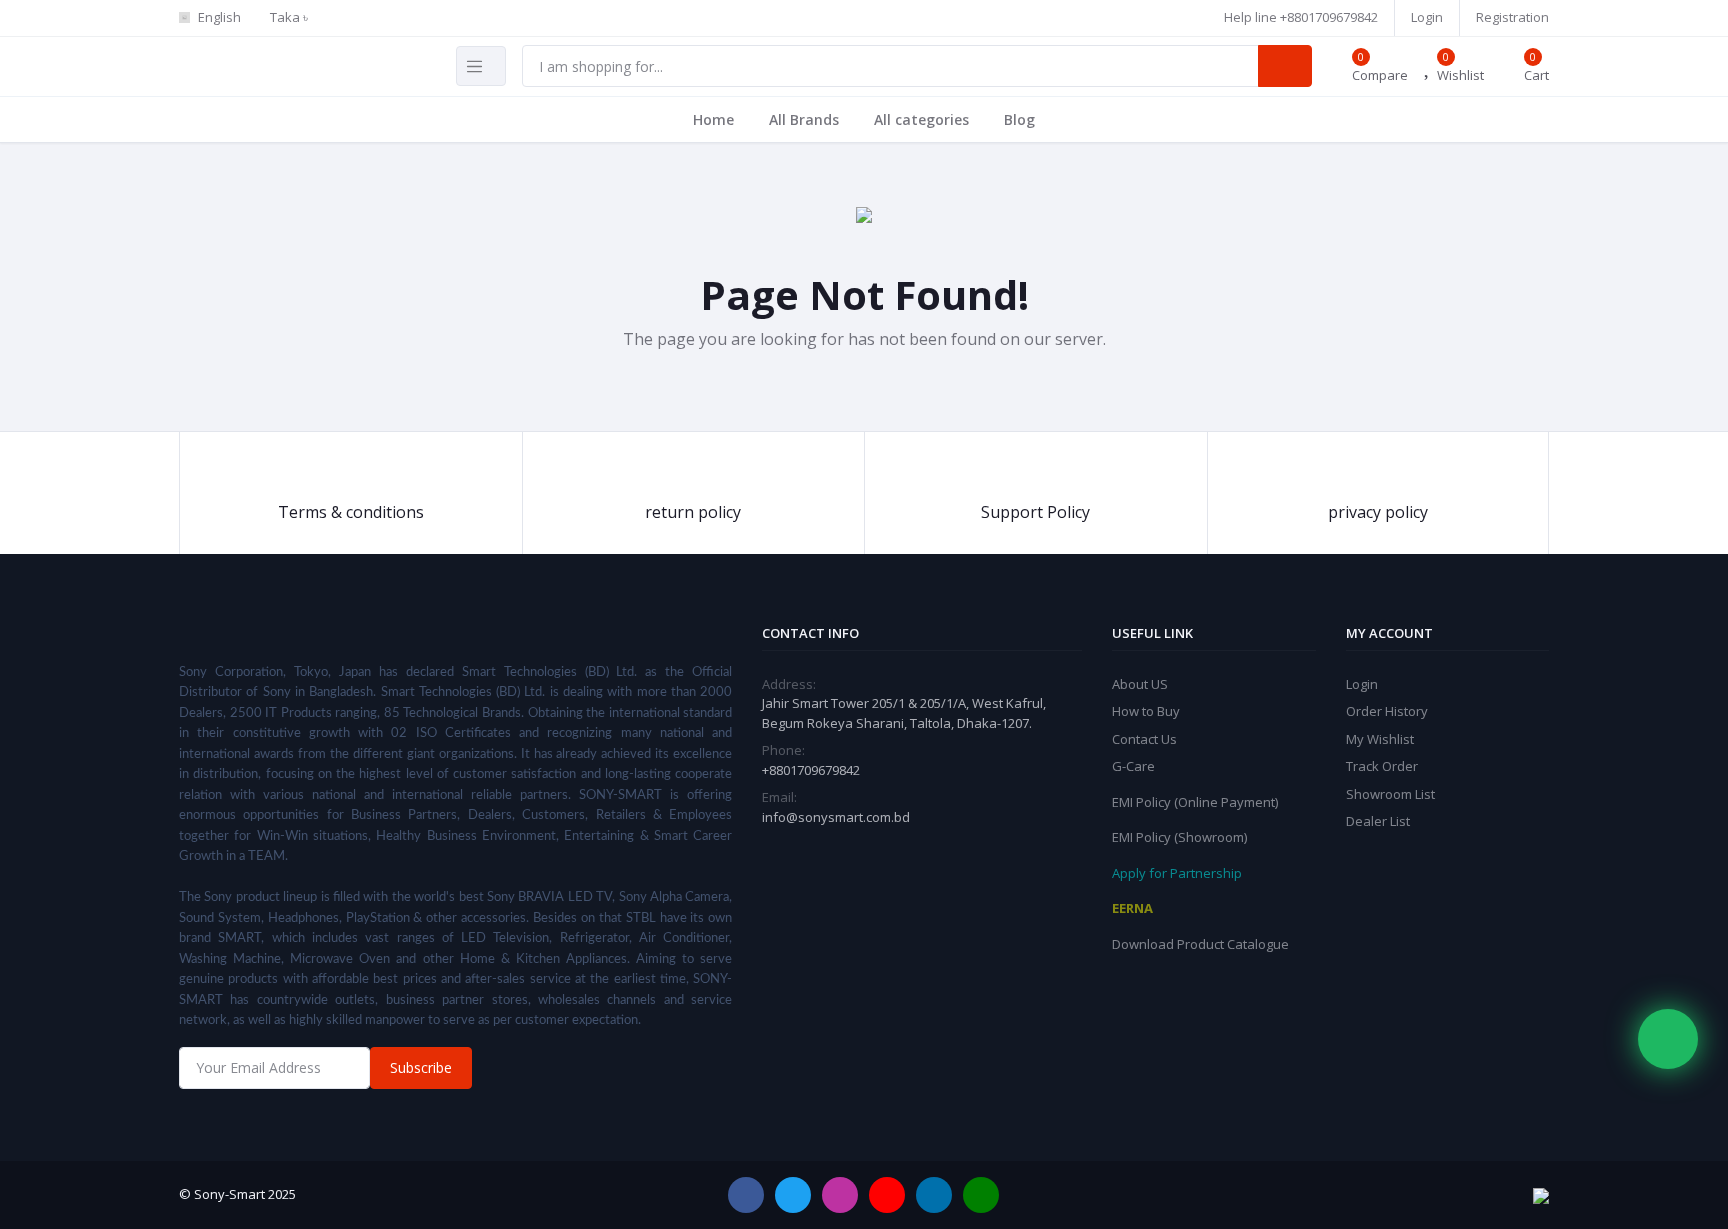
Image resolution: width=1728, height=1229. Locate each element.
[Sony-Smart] (624, 9)
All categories (921, 119)
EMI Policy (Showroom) (1179, 837)
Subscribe (421, 1067)
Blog (1019, 119)
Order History (1387, 711)
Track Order (1382, 766)
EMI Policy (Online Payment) (1195, 802)
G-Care (1133, 766)
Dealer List (1378, 821)
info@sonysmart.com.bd (836, 817)
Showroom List (1390, 794)
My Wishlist (1380, 739)
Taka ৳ (289, 17)
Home (713, 119)
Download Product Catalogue (1200, 944)
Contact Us (1144, 739)
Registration (1512, 17)
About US (1140, 684)
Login (1427, 17)
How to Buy (1146, 711)
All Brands (804, 119)
